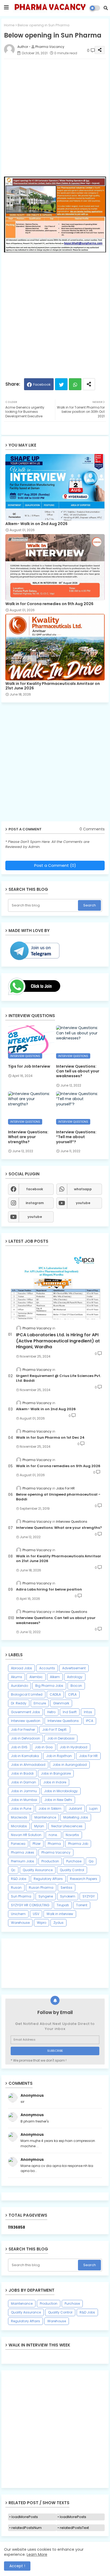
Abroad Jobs (21, 1668)
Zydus (58, 1923)
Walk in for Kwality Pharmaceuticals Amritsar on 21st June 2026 (53, 686)
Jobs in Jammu (24, 1791)
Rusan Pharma (41, 1888)
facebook (35, 1189)
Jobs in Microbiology (61, 1791)
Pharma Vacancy (56, 1852)
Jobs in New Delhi (58, 1800)
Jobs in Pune (21, 1809)
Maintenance (45, 1817)
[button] (106, 8)
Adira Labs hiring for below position (49, 1589)
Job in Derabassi (61, 1738)
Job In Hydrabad (74, 1747)
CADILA (55, 1694)
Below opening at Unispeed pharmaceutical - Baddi (58, 1497)
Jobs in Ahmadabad (28, 1765)
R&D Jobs (19, 1879)
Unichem (18, 1914)
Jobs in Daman (23, 1782)
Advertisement (74, 1668)
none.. (54, 1835)
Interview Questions (63, 1721)
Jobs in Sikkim (50, 1809)
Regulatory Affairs (48, 1879)
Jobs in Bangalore (56, 1773)
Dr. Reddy (19, 1703)
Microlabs (19, 1826)
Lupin (93, 1809)
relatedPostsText (74, 2528)
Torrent (82, 1905)
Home (9, 25)
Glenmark (61, 1703)
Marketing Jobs (76, 1817)
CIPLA (72, 1694)
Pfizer (37, 1844)
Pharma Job (78, 1844)
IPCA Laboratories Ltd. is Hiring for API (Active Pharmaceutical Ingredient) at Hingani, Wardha (58, 1341)
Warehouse (20, 1923)
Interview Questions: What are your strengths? (28, 1137)
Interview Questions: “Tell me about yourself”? (76, 1137)
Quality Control (72, 1870)
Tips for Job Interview (29, 1066)
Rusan (16, 1888)
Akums (17, 1677)
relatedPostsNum (27, 2528)
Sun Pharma (21, 1896)
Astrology (75, 1677)
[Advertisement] (55, 118)
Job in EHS (19, 1747)
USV (36, 1914)
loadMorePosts (25, 2517)
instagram (35, 1203)
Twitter (61, 384)
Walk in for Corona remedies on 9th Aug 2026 (49, 604)
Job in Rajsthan (59, 1756)
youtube (83, 1203)
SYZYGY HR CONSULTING (30, 1905)
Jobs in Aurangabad (70, 1765)
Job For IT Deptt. (55, 1730)
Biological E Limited (27, 1694)
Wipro (42, 1923)
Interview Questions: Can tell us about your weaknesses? (78, 1071)
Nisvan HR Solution (26, 1835)
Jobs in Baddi (22, 1773)
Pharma (54, 1844)
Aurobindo (19, 1686)
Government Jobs (25, 1712)
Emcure (40, 1703)
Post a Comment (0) (55, 865)
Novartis (72, 1835)
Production (50, 1861)
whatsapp (83, 1189)
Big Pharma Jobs (49, 1686)
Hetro (51, 1712)
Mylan (39, 1826)
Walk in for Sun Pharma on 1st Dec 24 (50, 1438)
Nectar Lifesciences (67, 1826)
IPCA (90, 1721)
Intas (88, 1712)
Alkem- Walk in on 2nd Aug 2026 (36, 524)
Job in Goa (44, 1747)
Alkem (55, 1677)
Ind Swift (70, 1712)
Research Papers (84, 1879)
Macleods (19, 1817)
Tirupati (63, 1905)
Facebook (42, 384)
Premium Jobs (23, 1861)
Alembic (36, 1677)
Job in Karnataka (25, 1756)
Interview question (26, 1721)
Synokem (68, 1896)
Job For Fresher (23, 1730)
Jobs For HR (88, 1756)
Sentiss (66, 1888)
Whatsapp (75, 384)
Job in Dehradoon (25, 1738)
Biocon (76, 1686)
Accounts (47, 1668)
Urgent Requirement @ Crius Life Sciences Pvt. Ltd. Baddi (58, 1378)
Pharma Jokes (23, 1852)
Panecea (18, 1844)
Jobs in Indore (55, 1782)
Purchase (74, 1861)
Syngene (46, 1896)
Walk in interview (60, 1914)
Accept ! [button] (17, 2566)
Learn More (37, 2554)
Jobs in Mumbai (24, 1800)
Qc (13, 1870)
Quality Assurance (38, 1870)
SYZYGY (89, 1896)
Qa (91, 1861)
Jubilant (75, 1809)
